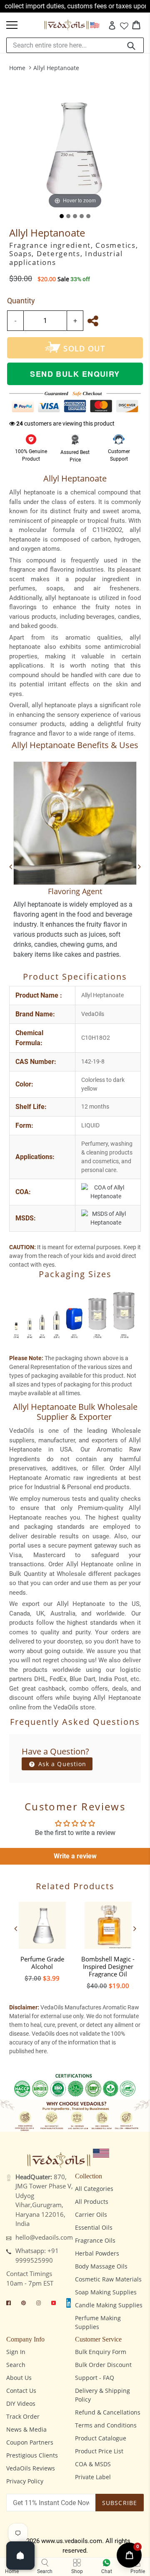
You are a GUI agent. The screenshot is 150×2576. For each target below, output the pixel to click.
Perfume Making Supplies (98, 2322)
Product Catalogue (101, 2438)
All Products (92, 2202)
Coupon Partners (30, 2442)
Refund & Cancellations (108, 2412)
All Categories (94, 2189)
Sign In (16, 2352)
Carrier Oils (91, 2214)
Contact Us (21, 2391)
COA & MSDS (93, 2464)
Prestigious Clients (32, 2455)
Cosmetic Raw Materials (108, 2279)
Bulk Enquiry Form (101, 2352)
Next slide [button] (135, 1928)
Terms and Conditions (106, 2425)
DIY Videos (21, 2403)
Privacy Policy (25, 2481)
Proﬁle (138, 2571)
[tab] (62, 216)
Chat (107, 2571)
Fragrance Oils (95, 2240)
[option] (42, 1940)
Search (16, 2365)
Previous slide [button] (15, 1928)
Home (17, 68)
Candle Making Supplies (109, 2305)
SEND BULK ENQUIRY (75, 374)
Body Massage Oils (101, 2266)
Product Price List (99, 2451)
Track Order (23, 2416)
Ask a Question (61, 1764)
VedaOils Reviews (31, 2468)
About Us (19, 2378)
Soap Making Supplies (106, 2292)
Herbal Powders (97, 2253)
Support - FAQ (95, 2378)
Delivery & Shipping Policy (102, 2395)
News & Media (26, 2429)
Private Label (93, 2477)
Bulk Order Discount (103, 2365)
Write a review (75, 1856)
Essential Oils (94, 2227)
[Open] (20, 2556)
